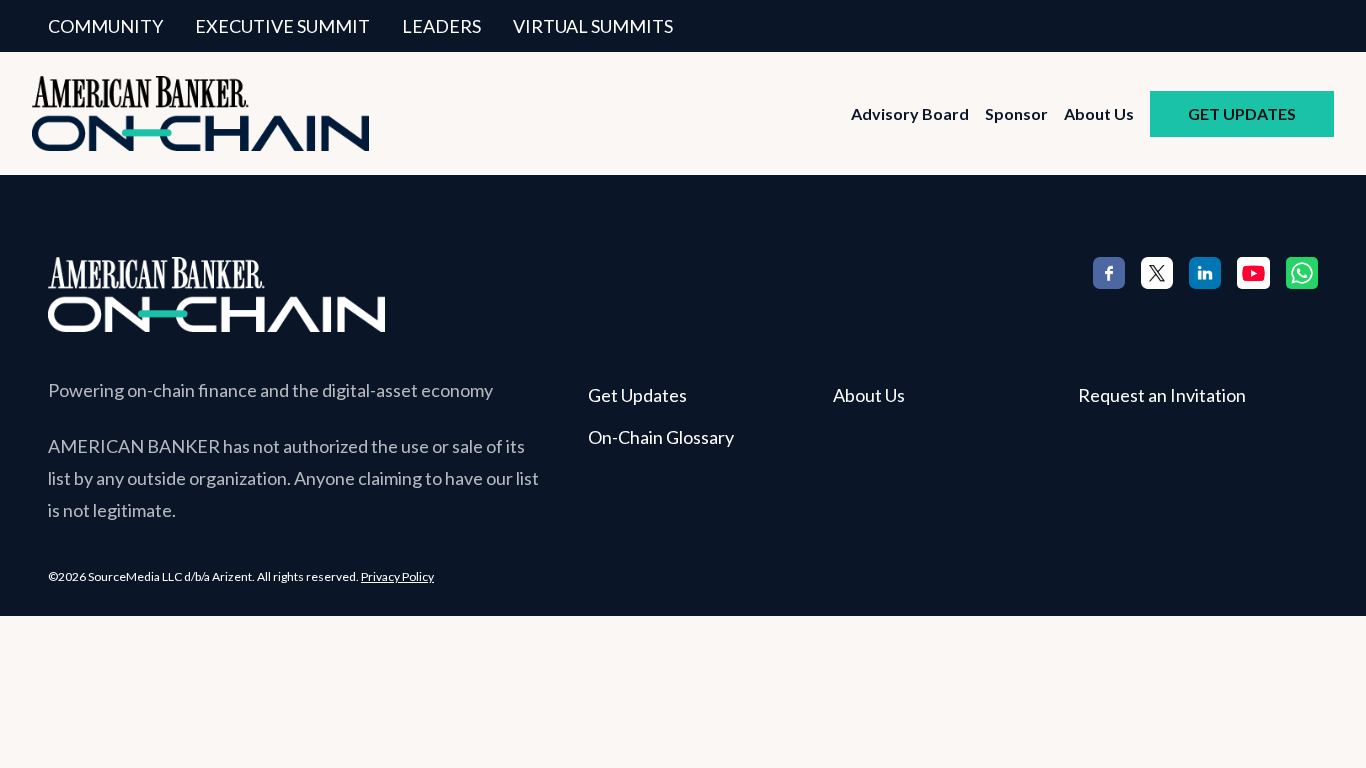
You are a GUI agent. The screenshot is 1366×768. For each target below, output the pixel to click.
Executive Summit (282, 26)
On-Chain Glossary (661, 437)
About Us (1099, 113)
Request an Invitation (1162, 395)
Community (105, 26)
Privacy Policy (397, 576)
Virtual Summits (593, 26)
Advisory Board (910, 113)
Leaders (441, 26)
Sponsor (1016, 113)
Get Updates (1242, 113)
